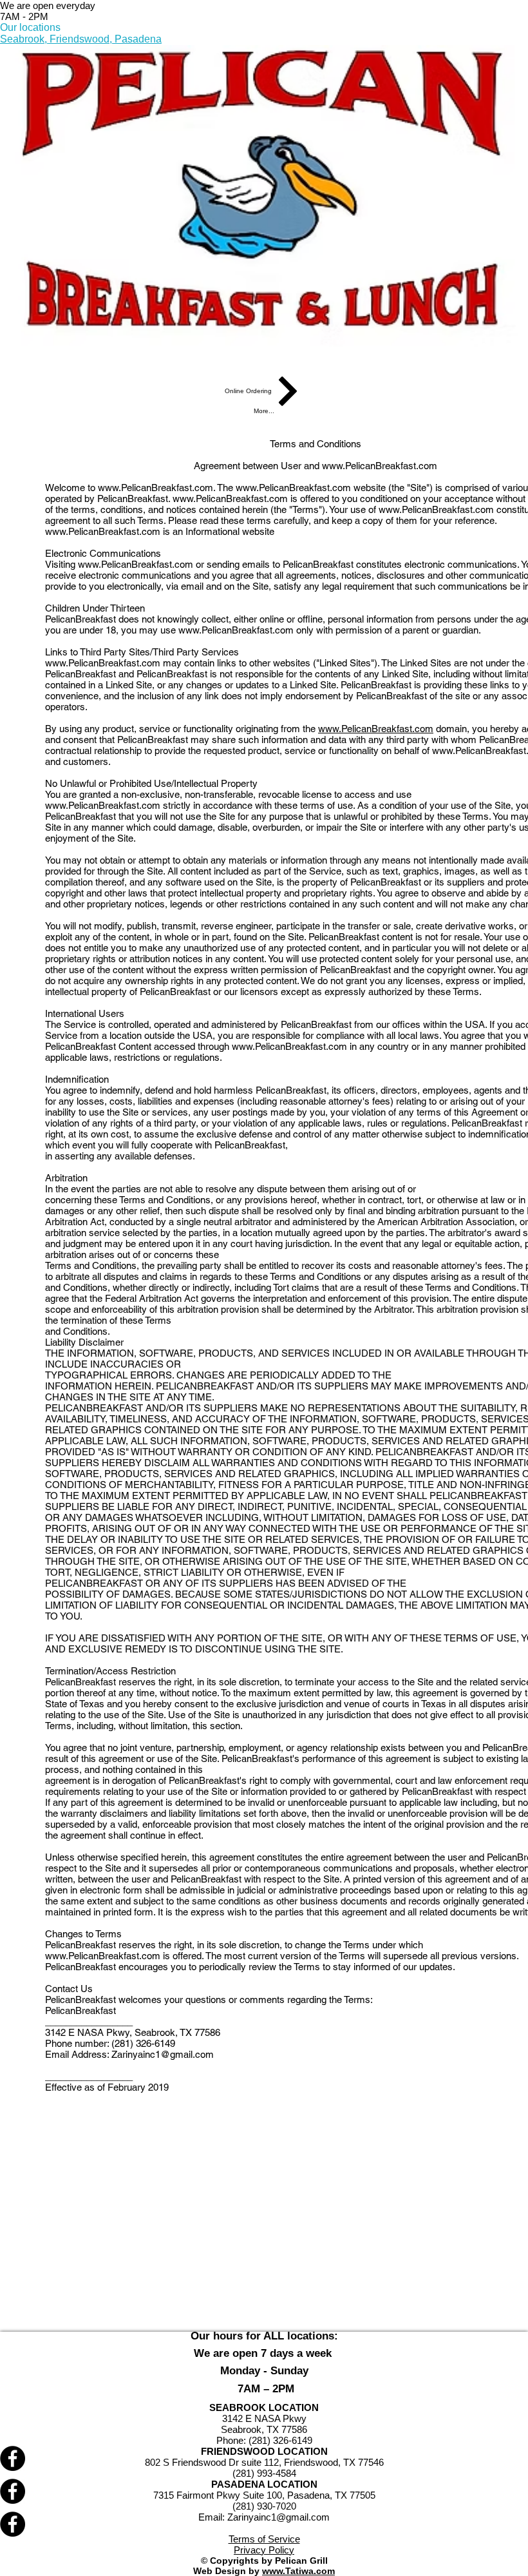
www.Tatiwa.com (298, 2571)
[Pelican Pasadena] (264, 2524)
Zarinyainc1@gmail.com (163, 2054)
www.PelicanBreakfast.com (380, 466)
